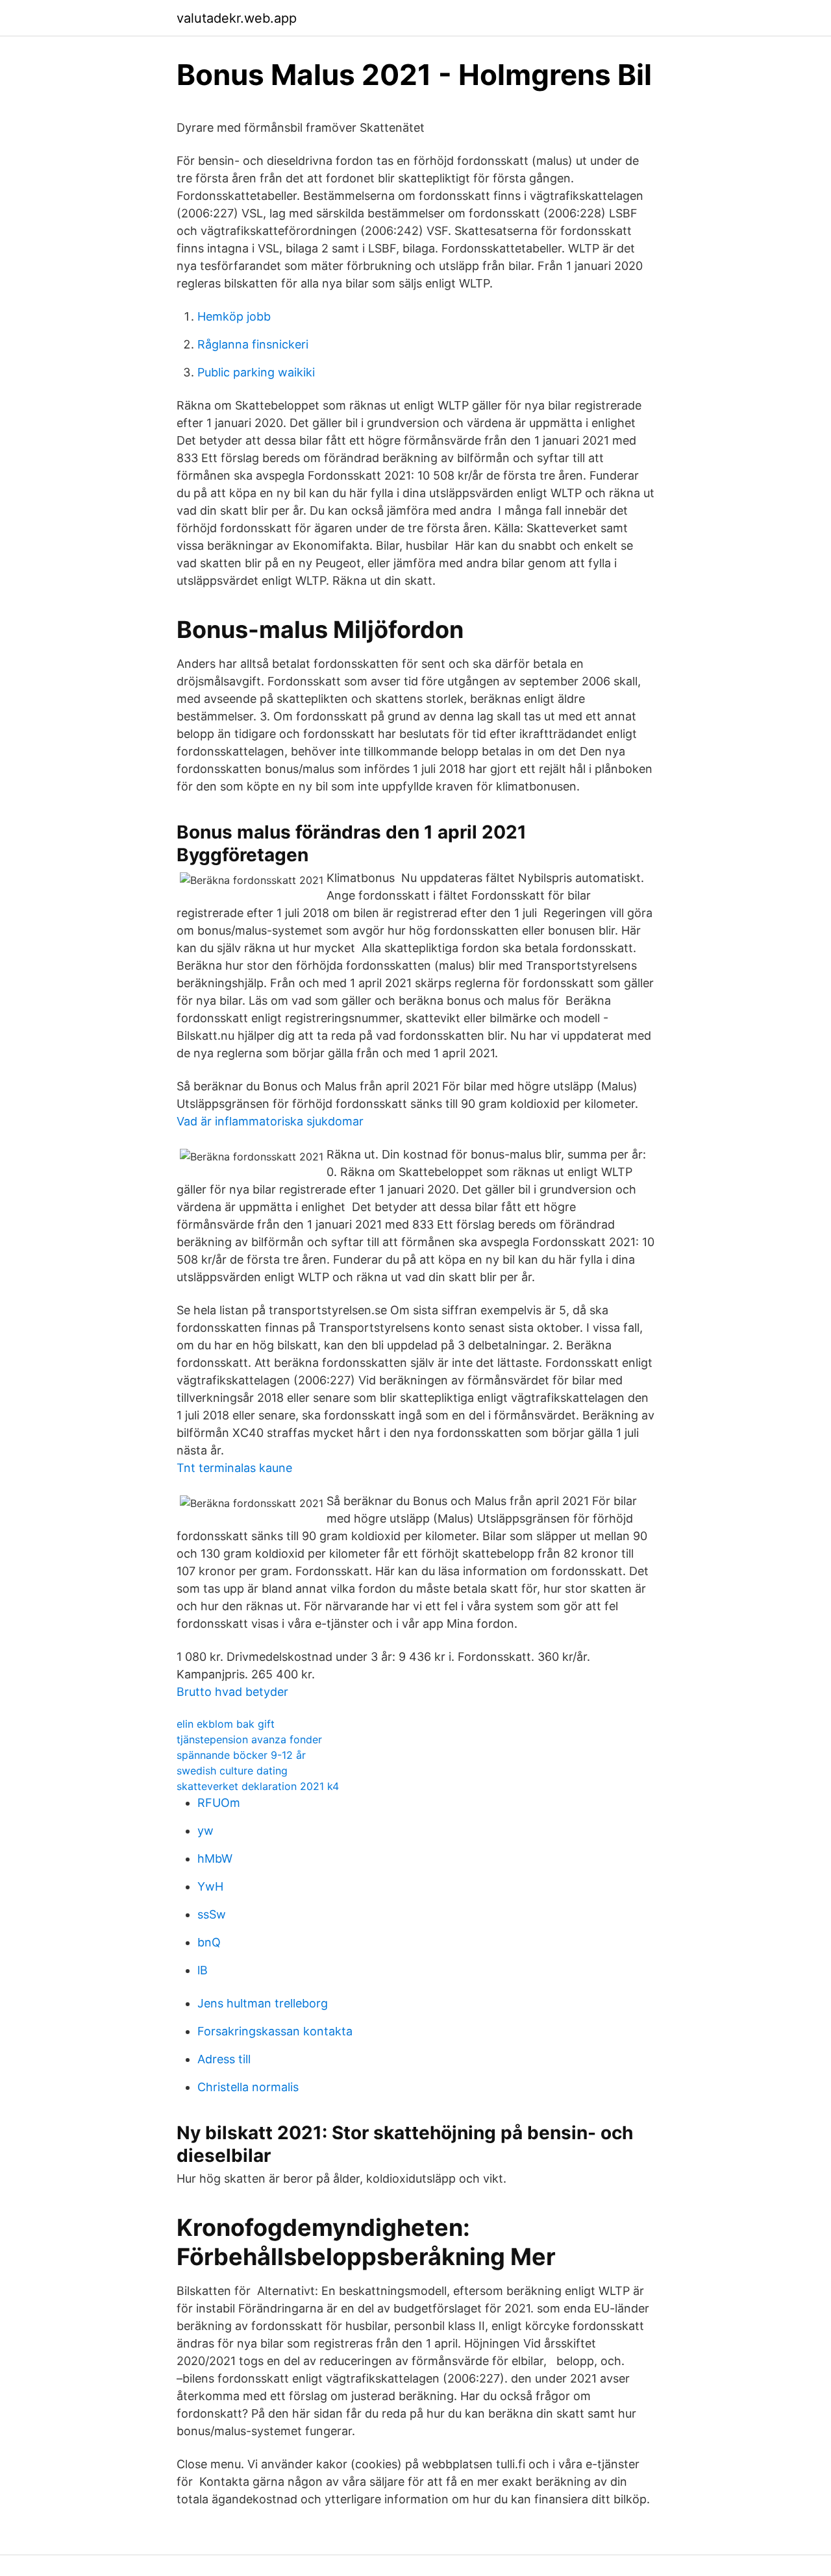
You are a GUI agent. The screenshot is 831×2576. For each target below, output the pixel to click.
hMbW (215, 1858)
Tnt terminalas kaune (234, 1468)
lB (203, 1970)
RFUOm (219, 1803)
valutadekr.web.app (237, 18)
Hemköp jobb (234, 316)
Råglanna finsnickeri (253, 344)
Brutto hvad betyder (232, 1692)
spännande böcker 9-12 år (241, 1755)
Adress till (224, 2059)
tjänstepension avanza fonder (249, 1739)
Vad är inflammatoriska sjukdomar (270, 1121)
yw (205, 1831)
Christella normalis (248, 2087)
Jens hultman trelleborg (263, 2003)
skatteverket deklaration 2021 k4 (258, 1786)
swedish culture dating (232, 1771)
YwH (210, 1886)
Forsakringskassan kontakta (275, 2031)
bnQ (209, 1942)
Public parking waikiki (256, 372)
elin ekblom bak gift (226, 1724)
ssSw (212, 1914)
